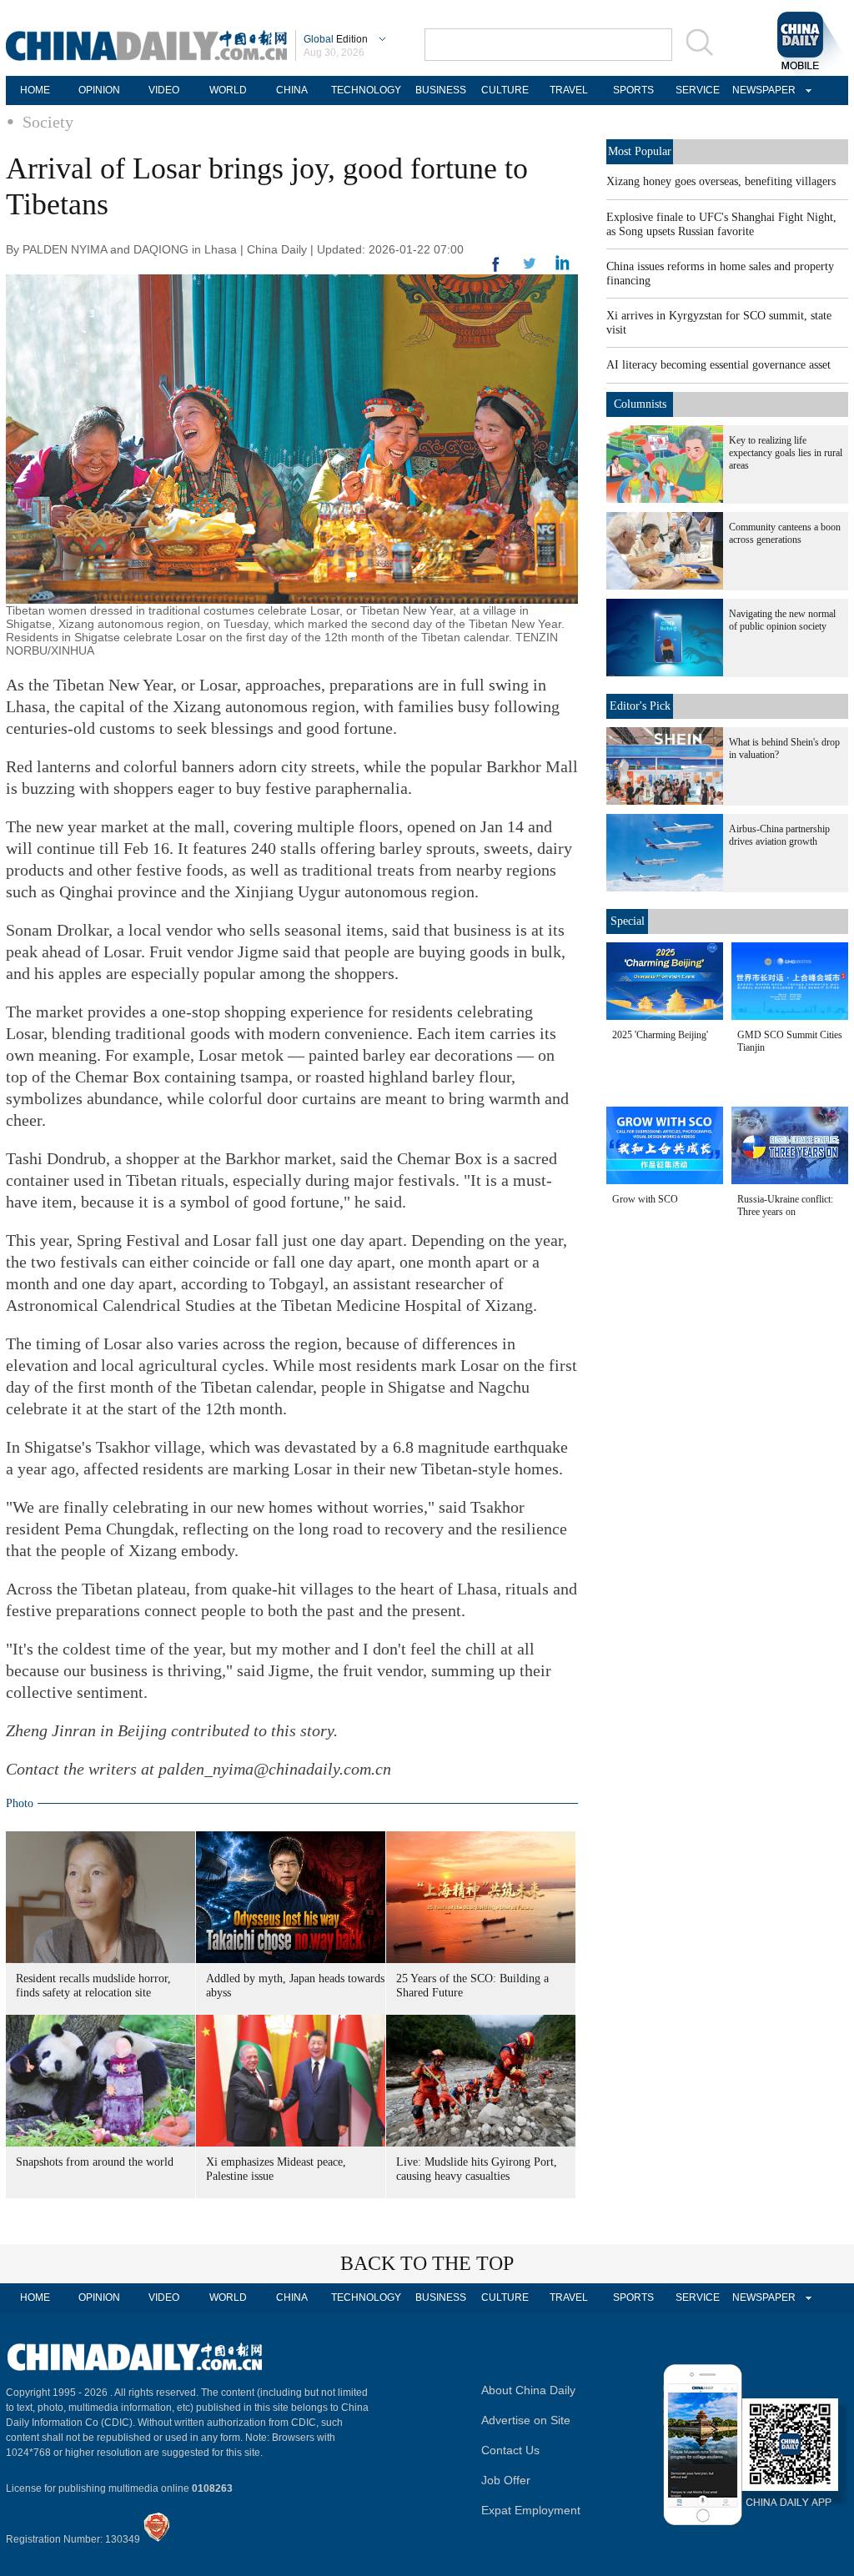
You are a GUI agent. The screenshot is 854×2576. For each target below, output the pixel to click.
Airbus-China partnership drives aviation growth (779, 835)
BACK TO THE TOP (427, 2263)
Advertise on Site (526, 2420)
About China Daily (528, 2390)
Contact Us (510, 2450)
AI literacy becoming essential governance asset (718, 365)
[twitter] (563, 267)
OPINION (99, 90)
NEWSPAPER (761, 90)
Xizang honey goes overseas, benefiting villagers (721, 181)
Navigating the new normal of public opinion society (782, 620)
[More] (496, 271)
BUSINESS (441, 90)
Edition (336, 39)
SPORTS (633, 90)
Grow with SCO (645, 1199)
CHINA (292, 90)
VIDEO (164, 90)
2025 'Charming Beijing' (660, 1035)
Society (48, 122)
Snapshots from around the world (95, 2162)
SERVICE (698, 90)
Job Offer (506, 2480)
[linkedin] (530, 269)
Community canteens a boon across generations (785, 533)
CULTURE (505, 90)
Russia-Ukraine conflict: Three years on (785, 1205)
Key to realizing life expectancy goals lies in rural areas (786, 453)
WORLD (228, 90)
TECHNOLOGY (366, 90)
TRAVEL (569, 90)
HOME (35, 90)
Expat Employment (531, 2510)
